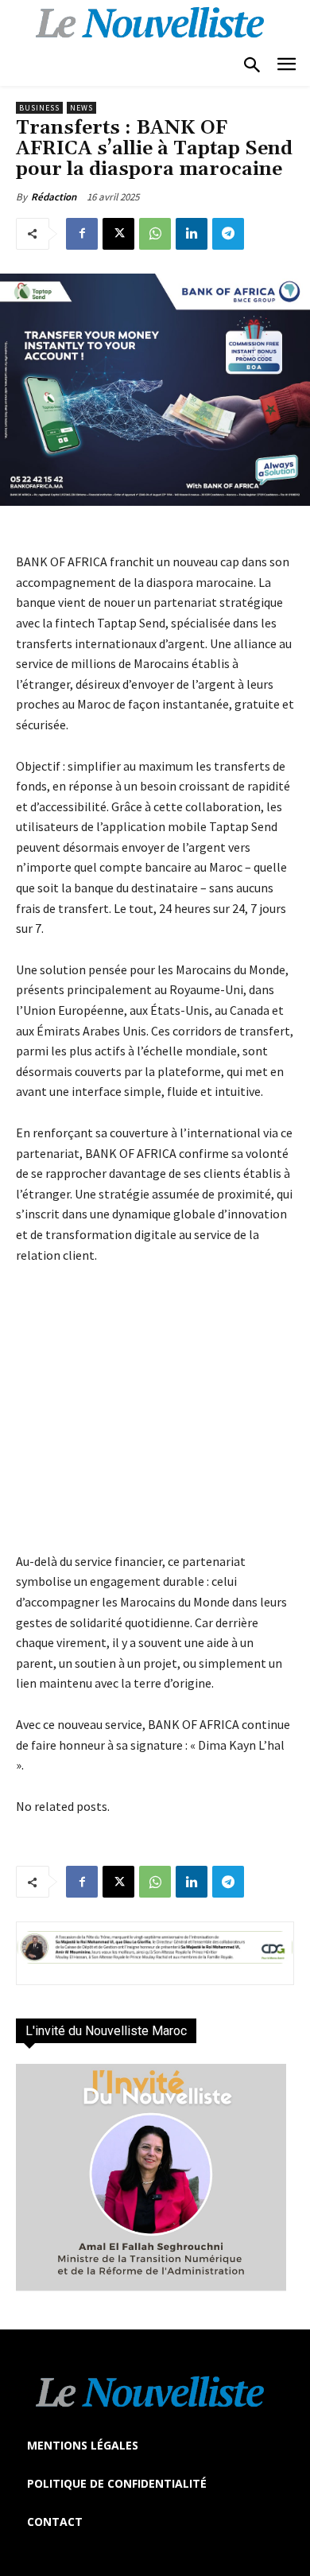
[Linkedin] (192, 234)
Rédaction (54, 197)
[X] (118, 234)
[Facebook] (82, 234)
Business (39, 108)
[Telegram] (228, 234)
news (81, 108)
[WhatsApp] (155, 234)
